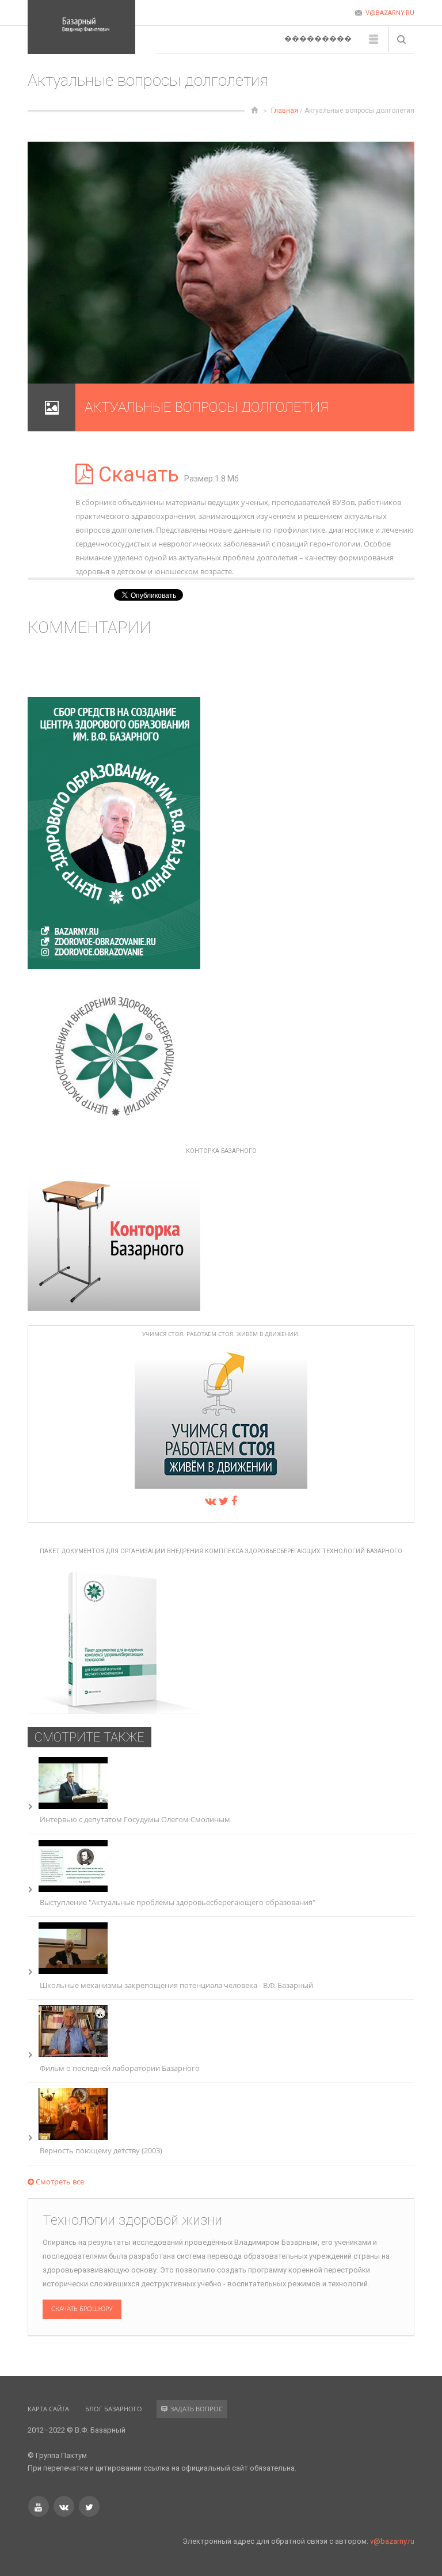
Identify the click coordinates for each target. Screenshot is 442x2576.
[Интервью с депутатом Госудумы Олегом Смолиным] (73, 1806)
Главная (285, 111)
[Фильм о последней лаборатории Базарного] (73, 2054)
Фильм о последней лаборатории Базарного (120, 2068)
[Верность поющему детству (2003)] (73, 2137)
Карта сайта (48, 2409)
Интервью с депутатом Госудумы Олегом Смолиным (135, 1819)
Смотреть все (59, 2182)
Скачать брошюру (82, 2309)
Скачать (139, 475)
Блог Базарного (114, 2409)
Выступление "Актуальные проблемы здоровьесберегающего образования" (178, 1902)
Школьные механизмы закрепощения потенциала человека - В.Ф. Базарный (176, 1985)
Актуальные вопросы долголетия (207, 407)
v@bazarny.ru (392, 2541)
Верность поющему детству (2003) (101, 2150)
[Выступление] (73, 1889)
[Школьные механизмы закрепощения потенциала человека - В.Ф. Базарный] (73, 1971)
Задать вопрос (197, 2409)
